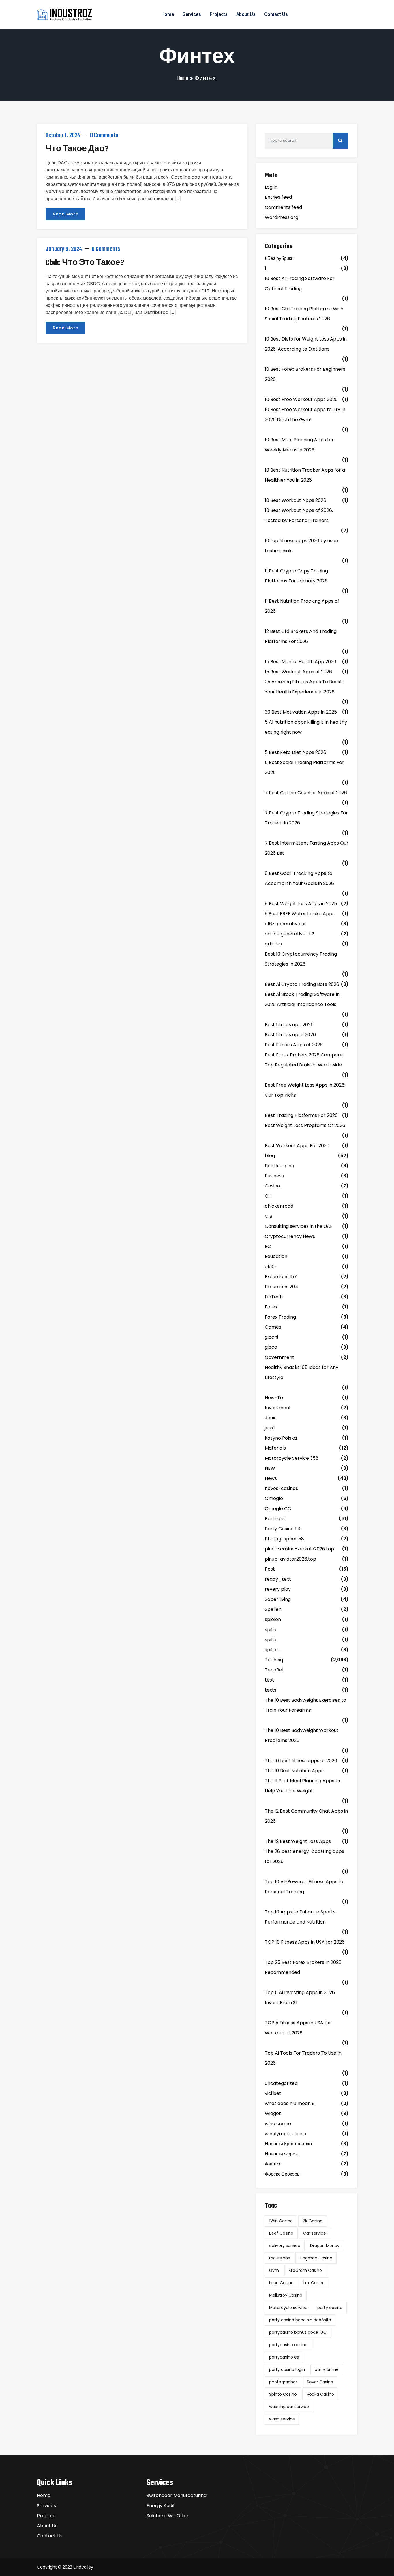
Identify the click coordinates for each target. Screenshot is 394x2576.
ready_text (278, 1579)
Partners (275, 1519)
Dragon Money (325, 2246)
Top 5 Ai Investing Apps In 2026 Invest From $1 (300, 1998)
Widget (273, 2113)
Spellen (273, 1609)
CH (268, 1196)
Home (168, 14)
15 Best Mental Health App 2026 (301, 662)
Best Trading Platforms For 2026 (301, 1115)
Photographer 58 (284, 1539)
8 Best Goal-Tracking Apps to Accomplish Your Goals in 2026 (299, 878)
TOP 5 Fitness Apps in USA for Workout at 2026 (298, 2028)
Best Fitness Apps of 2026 (294, 1045)
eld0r (271, 1267)
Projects (219, 14)
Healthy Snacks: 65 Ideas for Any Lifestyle (302, 1372)
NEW (270, 1468)
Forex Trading (280, 1317)
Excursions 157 (281, 1277)
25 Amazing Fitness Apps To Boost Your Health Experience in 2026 (303, 687)
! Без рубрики (279, 258)
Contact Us (276, 14)
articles (273, 944)
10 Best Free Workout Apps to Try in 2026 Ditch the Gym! (305, 415)
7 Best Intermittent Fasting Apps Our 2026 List (307, 848)
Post (270, 1569)
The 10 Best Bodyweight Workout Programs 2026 (302, 1735)
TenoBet (274, 1670)
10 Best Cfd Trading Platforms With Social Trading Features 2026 (304, 314)
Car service (315, 2233)
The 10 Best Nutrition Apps (294, 1771)
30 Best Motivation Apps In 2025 (301, 712)
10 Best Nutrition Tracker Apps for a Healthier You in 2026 (305, 475)
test (269, 1680)
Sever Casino (320, 2382)
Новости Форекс (282, 2154)
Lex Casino (314, 2283)
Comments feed (283, 207)
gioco (271, 1347)
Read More (65, 214)
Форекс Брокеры (283, 2174)
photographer (283, 2382)
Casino (272, 1186)
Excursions (279, 2258)
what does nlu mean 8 (290, 2103)
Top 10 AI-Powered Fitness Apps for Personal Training (305, 1887)
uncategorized (281, 2083)
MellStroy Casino (286, 2295)
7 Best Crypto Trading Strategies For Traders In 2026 (306, 818)
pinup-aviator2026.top (290, 1559)
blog (270, 1156)
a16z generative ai (285, 924)
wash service (282, 2419)
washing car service (289, 2407)
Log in (271, 187)
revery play (278, 1589)
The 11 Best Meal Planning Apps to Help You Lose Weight (303, 1786)
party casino (330, 2308)
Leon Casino (281, 2283)
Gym (274, 2270)
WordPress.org (282, 217)
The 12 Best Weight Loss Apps (298, 1841)
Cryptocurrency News (290, 1236)
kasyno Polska (281, 1438)
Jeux (270, 1418)
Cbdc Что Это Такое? (85, 263)
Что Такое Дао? (77, 149)
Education (276, 1256)
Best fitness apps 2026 (290, 1035)
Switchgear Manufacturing (177, 2495)
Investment (278, 1408)
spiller (272, 1640)
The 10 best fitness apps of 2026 (301, 1761)
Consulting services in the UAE (299, 1226)
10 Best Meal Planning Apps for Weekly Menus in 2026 (299, 445)
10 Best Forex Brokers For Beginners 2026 (305, 374)
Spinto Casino (283, 2394)
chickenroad (279, 1206)
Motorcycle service (288, 2308)
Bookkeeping (279, 1166)
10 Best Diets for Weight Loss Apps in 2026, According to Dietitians (306, 344)
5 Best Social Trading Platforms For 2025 (304, 767)
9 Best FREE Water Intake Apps (300, 914)
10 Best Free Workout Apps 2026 (301, 399)
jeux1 (270, 1428)
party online (327, 2369)
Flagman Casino (316, 2258)
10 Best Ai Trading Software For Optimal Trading (300, 283)
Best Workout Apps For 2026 (297, 1146)
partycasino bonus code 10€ (298, 2332)
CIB (269, 1216)
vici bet (273, 2093)
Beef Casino (281, 2233)
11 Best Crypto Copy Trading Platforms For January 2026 (296, 576)
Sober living (278, 1599)
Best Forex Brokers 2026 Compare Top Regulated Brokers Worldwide (304, 1060)
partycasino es (284, 2357)
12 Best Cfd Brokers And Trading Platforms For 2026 (301, 636)
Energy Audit (161, 2506)
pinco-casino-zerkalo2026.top (299, 1549)
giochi (271, 1337)
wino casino (278, 2124)
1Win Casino (281, 2221)
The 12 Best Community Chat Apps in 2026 (306, 1816)
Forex (271, 1307)
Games (273, 1327)
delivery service (285, 2246)
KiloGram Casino (305, 2270)
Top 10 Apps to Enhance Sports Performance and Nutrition (300, 1917)
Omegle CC (278, 1509)
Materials (275, 1448)
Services (192, 14)
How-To (274, 1398)
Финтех (273, 2164)
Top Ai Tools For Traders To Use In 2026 (303, 2058)
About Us (246, 14)
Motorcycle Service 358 (292, 1458)
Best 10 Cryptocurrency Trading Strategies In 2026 (301, 959)
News (271, 1478)
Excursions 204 (282, 1287)
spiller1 (272, 1650)
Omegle (274, 1498)
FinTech (274, 1297)
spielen (273, 1619)
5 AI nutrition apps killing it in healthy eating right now (306, 727)
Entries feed (278, 197)
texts (271, 1690)
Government (279, 1357)
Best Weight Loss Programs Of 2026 (305, 1125)
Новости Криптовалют (289, 2144)
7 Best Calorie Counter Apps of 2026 (306, 793)
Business (274, 1176)
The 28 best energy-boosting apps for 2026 (304, 1856)
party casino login (287, 2369)
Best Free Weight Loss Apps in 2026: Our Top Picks (305, 1090)
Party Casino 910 (283, 1529)
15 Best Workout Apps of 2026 (298, 672)
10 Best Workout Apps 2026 (295, 500)
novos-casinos (281, 1488)
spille (271, 1630)
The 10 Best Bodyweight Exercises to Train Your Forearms (305, 1705)
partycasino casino (288, 2345)
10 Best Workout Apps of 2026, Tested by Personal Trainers (299, 515)
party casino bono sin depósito (300, 2320)
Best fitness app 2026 (289, 1025)
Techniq (274, 1660)
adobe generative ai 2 (289, 934)
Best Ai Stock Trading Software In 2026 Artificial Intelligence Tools (302, 999)
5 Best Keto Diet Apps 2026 (295, 752)
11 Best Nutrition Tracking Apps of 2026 (302, 606)
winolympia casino (286, 2134)
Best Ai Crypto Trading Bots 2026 (302, 984)
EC (268, 1246)
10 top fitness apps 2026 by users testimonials (302, 546)
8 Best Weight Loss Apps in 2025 (301, 904)
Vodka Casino (320, 2394)
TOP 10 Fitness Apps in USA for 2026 (305, 1942)
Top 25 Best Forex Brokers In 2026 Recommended (303, 1967)
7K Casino (313, 2221)
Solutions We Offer (168, 2516)
